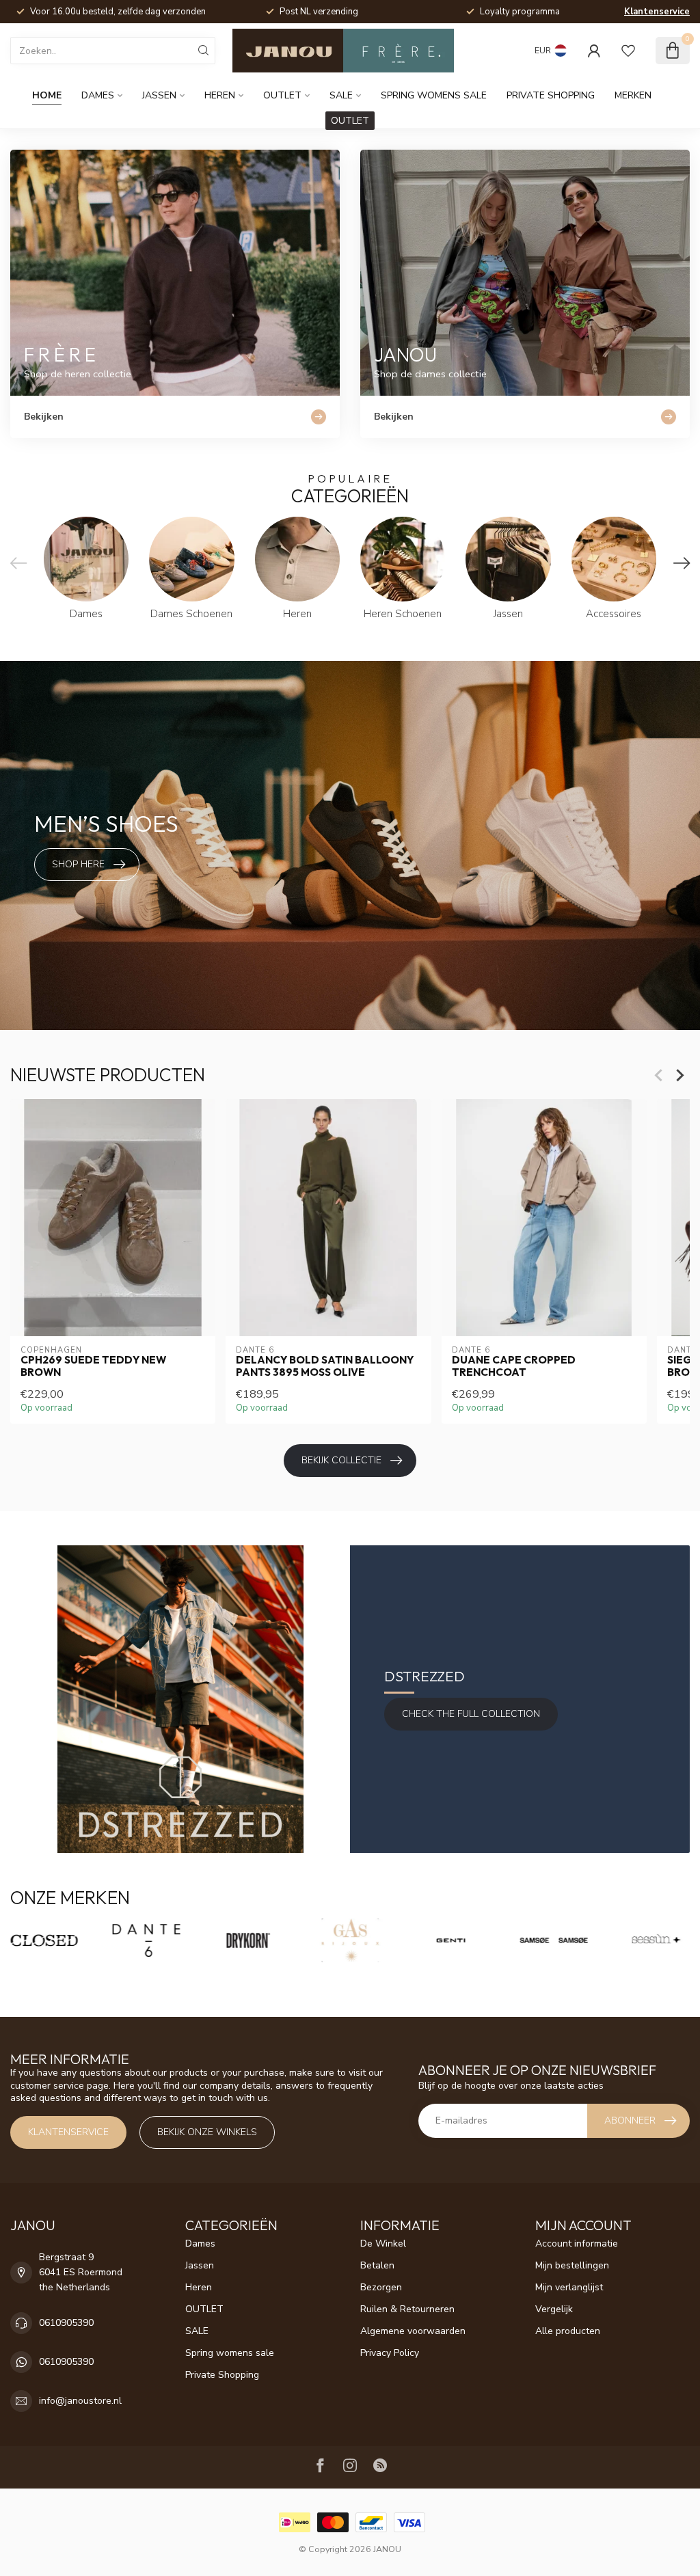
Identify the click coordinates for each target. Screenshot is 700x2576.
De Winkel (383, 2243)
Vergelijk (554, 2309)
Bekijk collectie (341, 1460)
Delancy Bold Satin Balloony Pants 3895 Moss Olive (325, 1366)
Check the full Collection (471, 1714)
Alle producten (568, 2331)
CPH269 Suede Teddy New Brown (93, 1366)
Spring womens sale (434, 95)
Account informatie (577, 2243)
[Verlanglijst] (628, 51)
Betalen (377, 2265)
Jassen (159, 95)
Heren (220, 95)
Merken (633, 95)
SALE (341, 95)
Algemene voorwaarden (413, 2331)
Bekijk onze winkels (207, 2132)
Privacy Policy (390, 2353)
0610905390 (66, 2323)
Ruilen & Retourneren (407, 2309)
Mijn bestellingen (572, 2265)
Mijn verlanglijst (569, 2287)
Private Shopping (551, 95)
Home (47, 95)
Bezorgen (381, 2287)
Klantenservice (657, 12)
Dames (98, 95)
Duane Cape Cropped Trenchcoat (514, 1366)
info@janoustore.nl (80, 2401)
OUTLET (282, 95)
